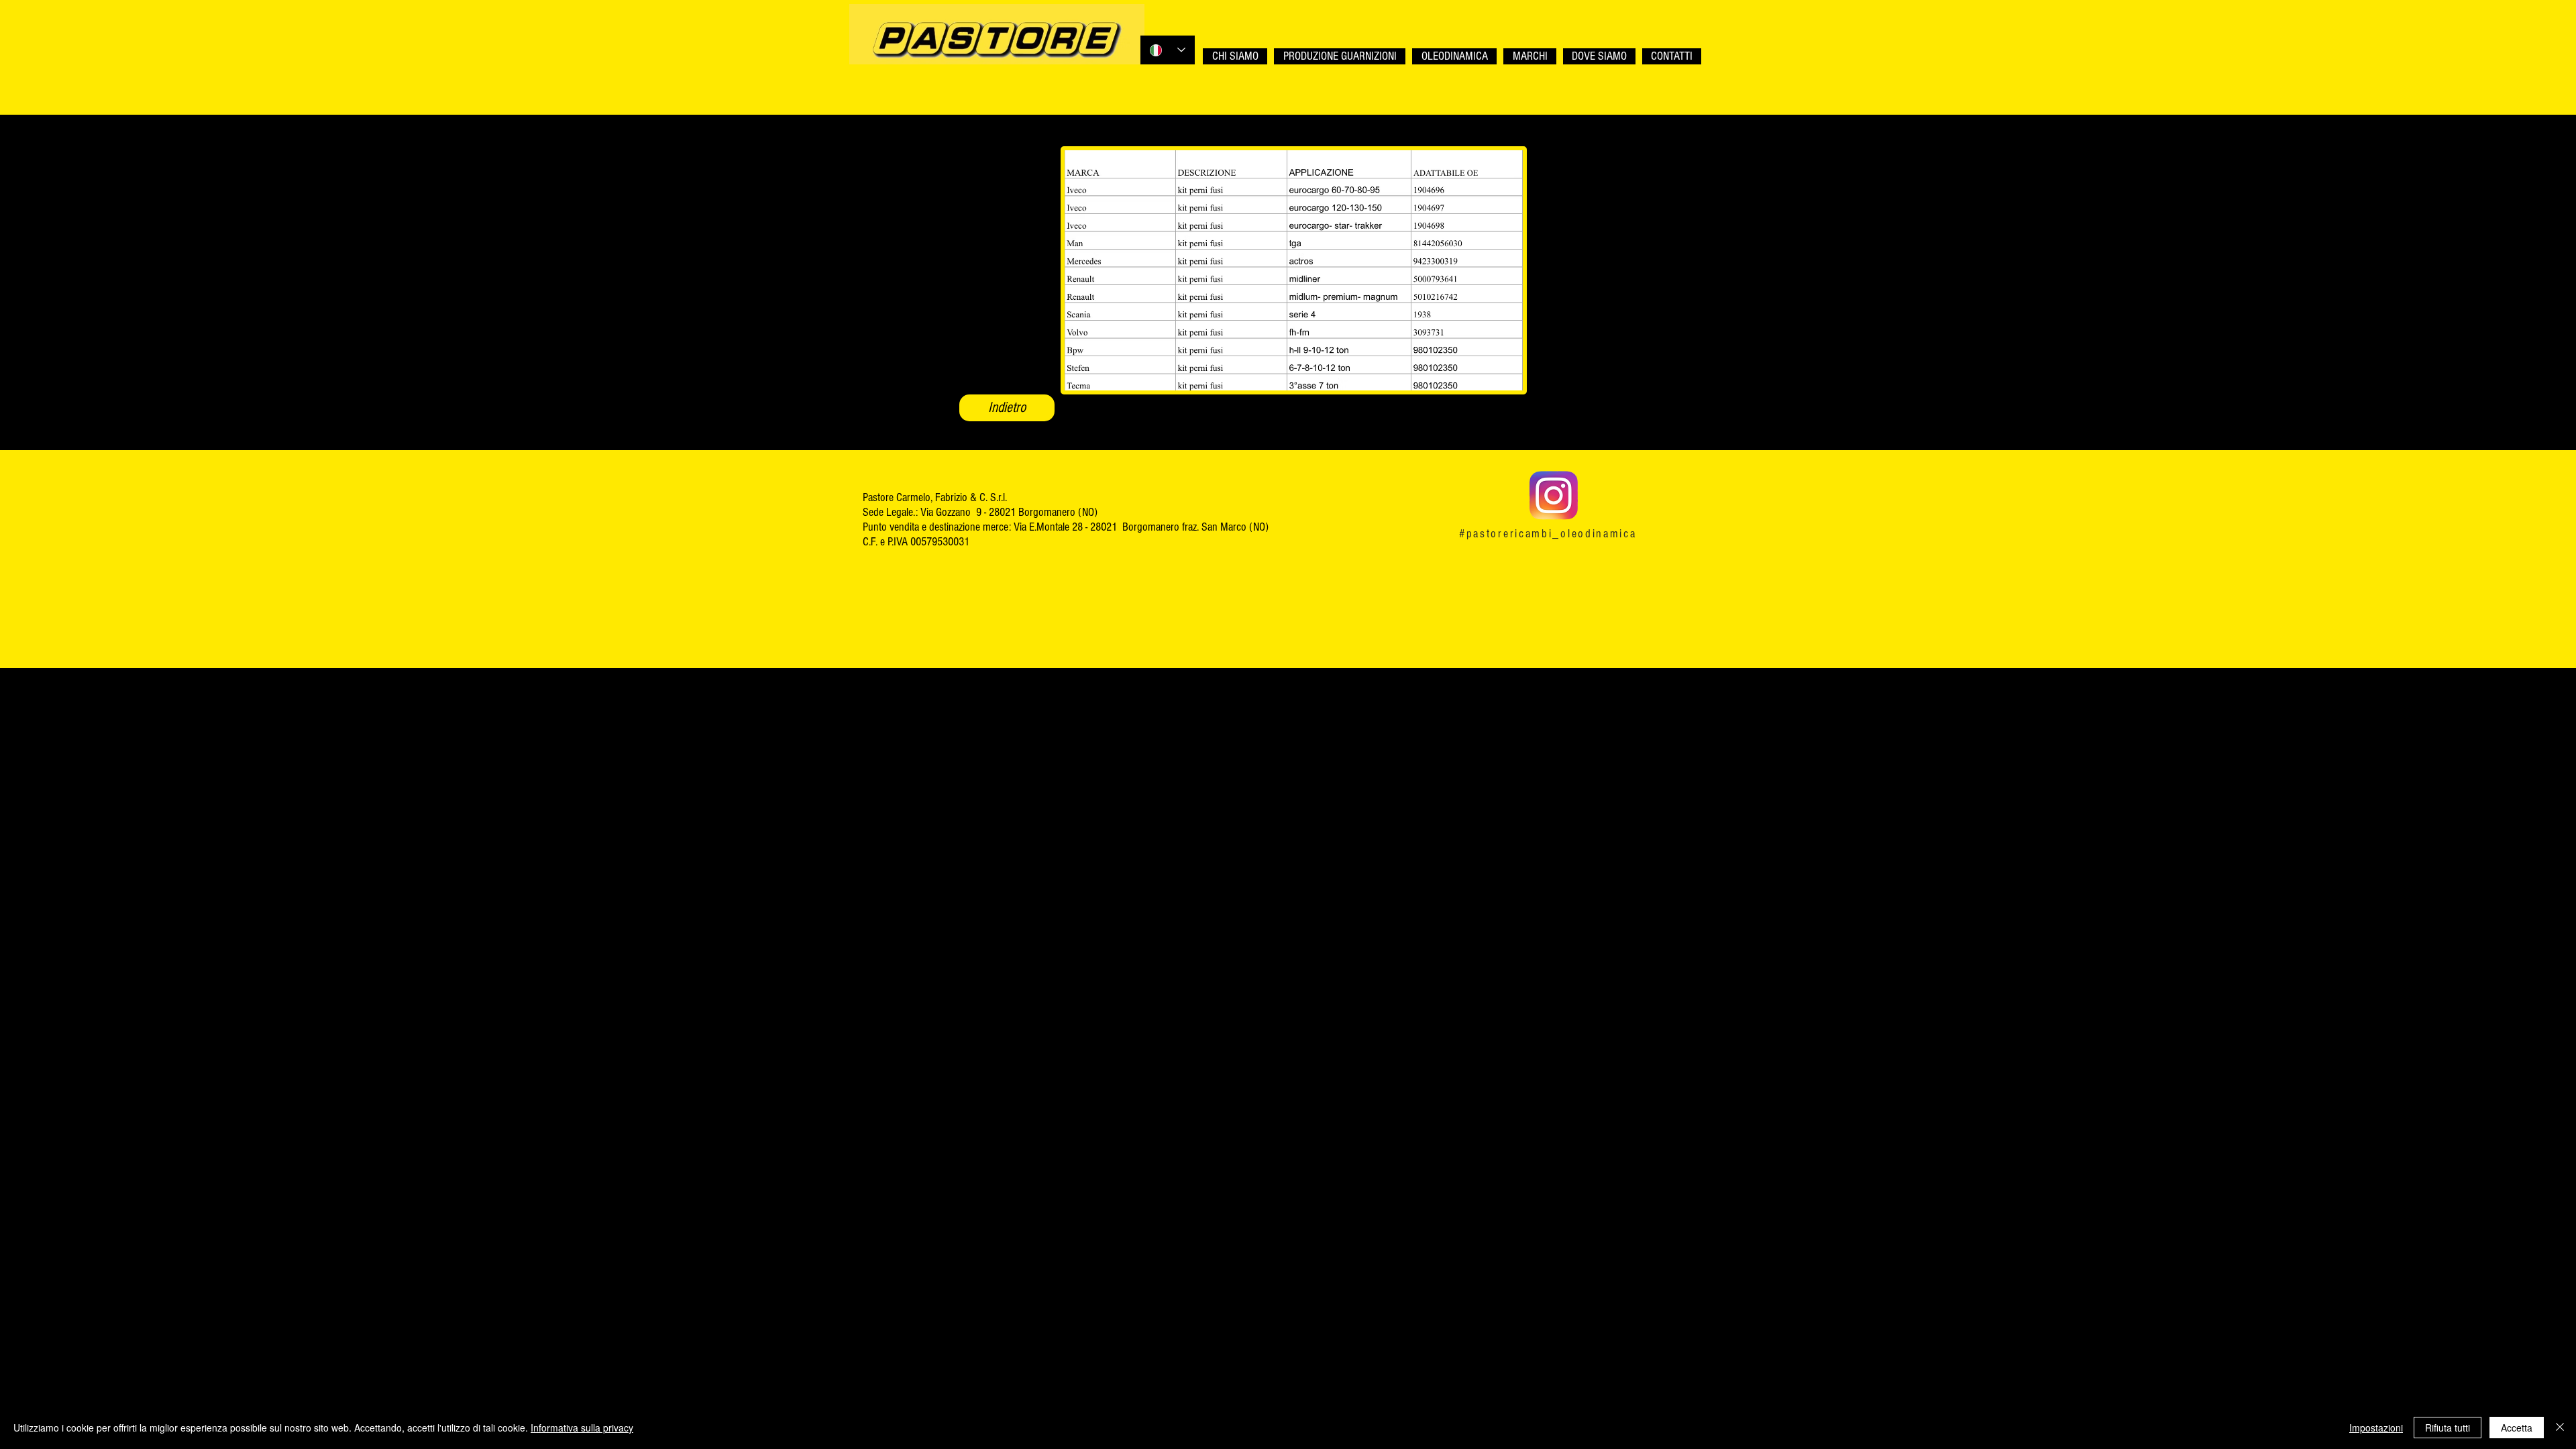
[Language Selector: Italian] (1168, 50)
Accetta (2517, 1428)
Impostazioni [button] (2376, 1428)
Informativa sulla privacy (582, 1428)
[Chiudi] (2560, 1428)
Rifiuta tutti (2448, 1428)
